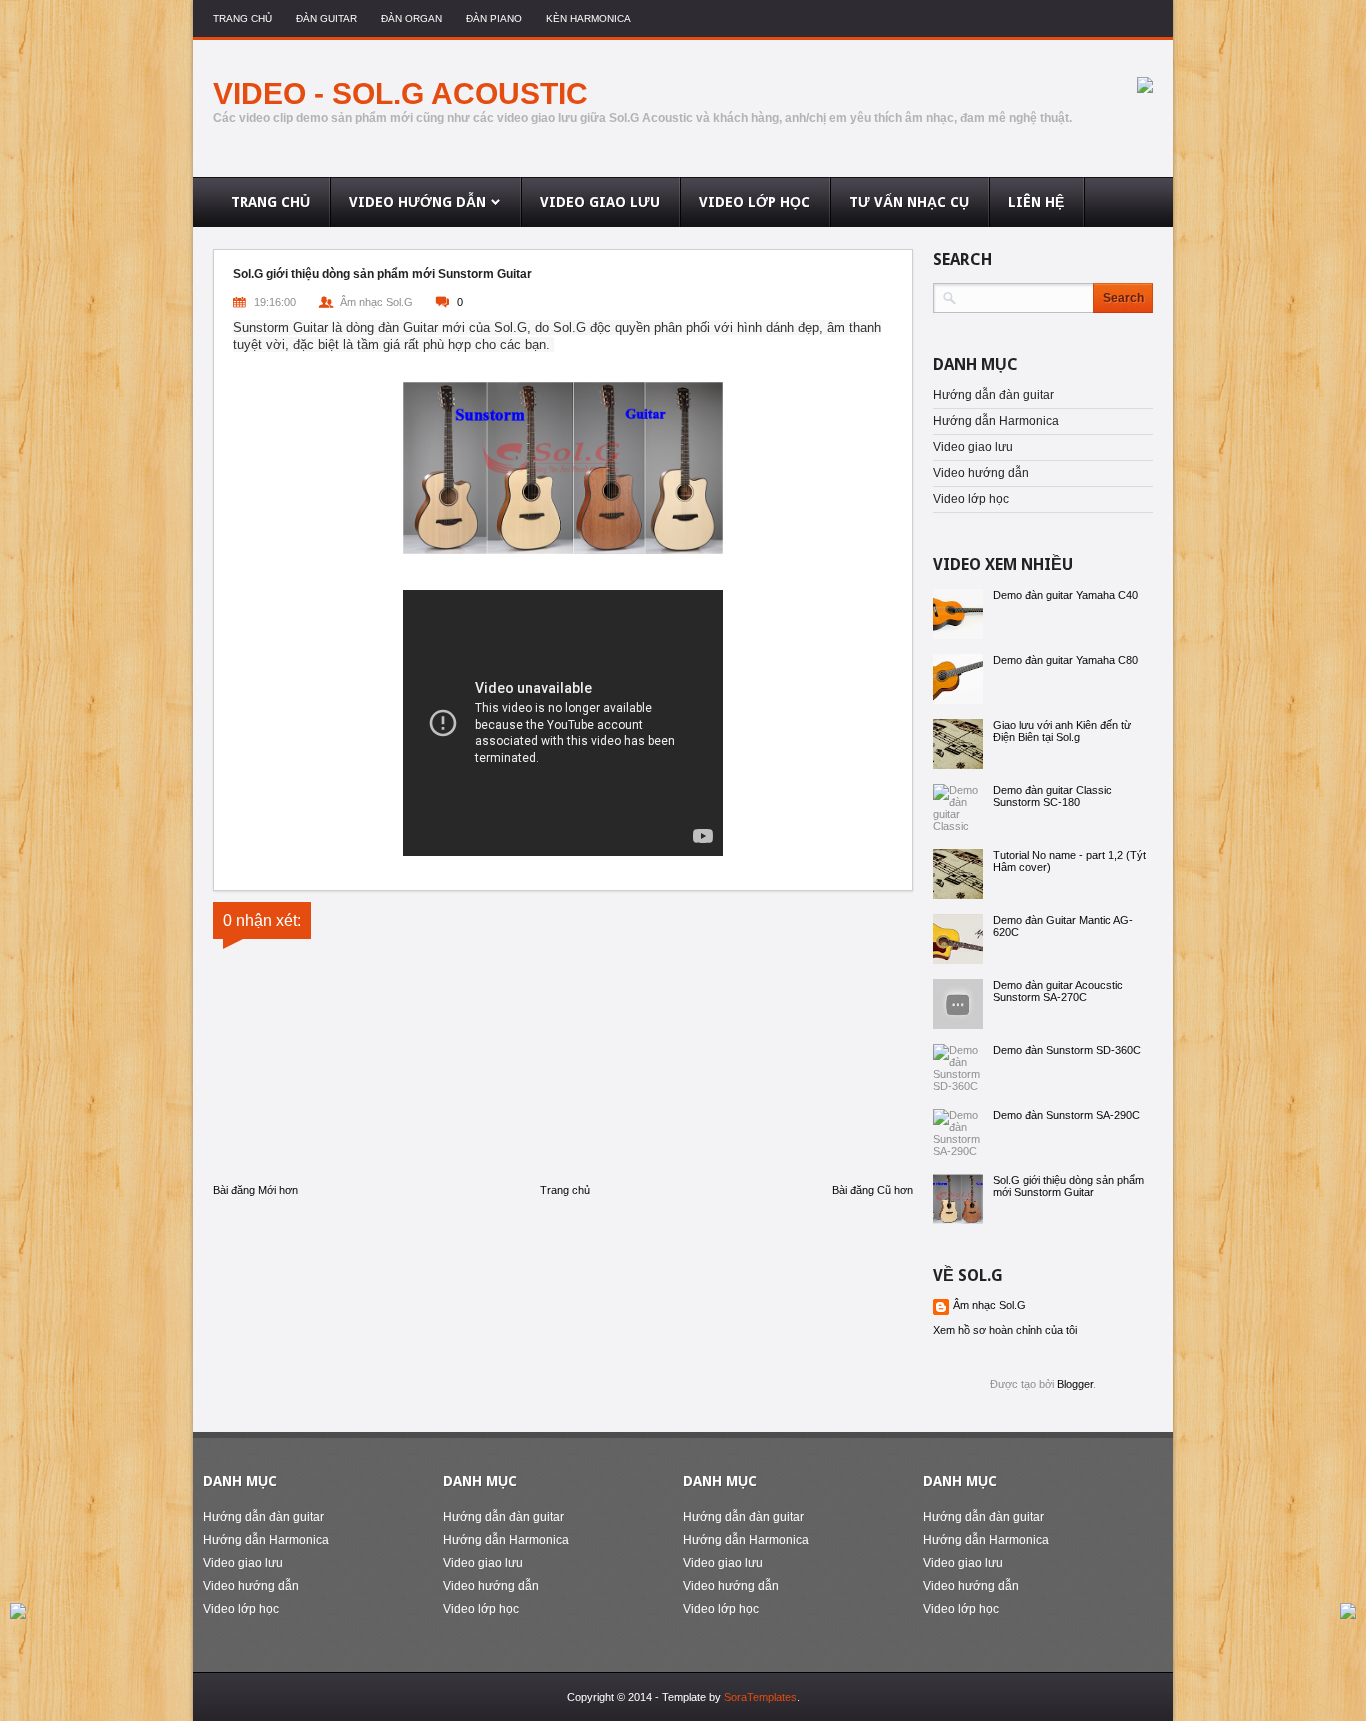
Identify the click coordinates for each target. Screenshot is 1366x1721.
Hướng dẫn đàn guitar (993, 395)
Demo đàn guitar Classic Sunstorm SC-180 (1052, 796)
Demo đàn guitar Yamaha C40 (1065, 595)
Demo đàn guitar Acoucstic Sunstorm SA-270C (1058, 991)
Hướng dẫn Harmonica (996, 421)
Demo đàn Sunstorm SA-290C (1066, 1115)
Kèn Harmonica (588, 18)
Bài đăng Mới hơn (255, 1190)
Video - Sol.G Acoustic (400, 93)
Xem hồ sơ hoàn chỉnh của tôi (1005, 1330)
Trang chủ (242, 18)
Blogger (1075, 1384)
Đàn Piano (494, 18)
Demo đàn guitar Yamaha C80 (1065, 660)
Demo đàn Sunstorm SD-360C (1067, 1050)
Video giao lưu (973, 447)
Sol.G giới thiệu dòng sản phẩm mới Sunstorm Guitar (1068, 1186)
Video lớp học (971, 499)
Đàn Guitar (326, 18)
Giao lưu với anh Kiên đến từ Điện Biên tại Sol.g (1062, 731)
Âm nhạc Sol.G (989, 1305)
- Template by (726, 1697)
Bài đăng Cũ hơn (872, 1190)
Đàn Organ (411, 18)
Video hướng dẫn (981, 473)
